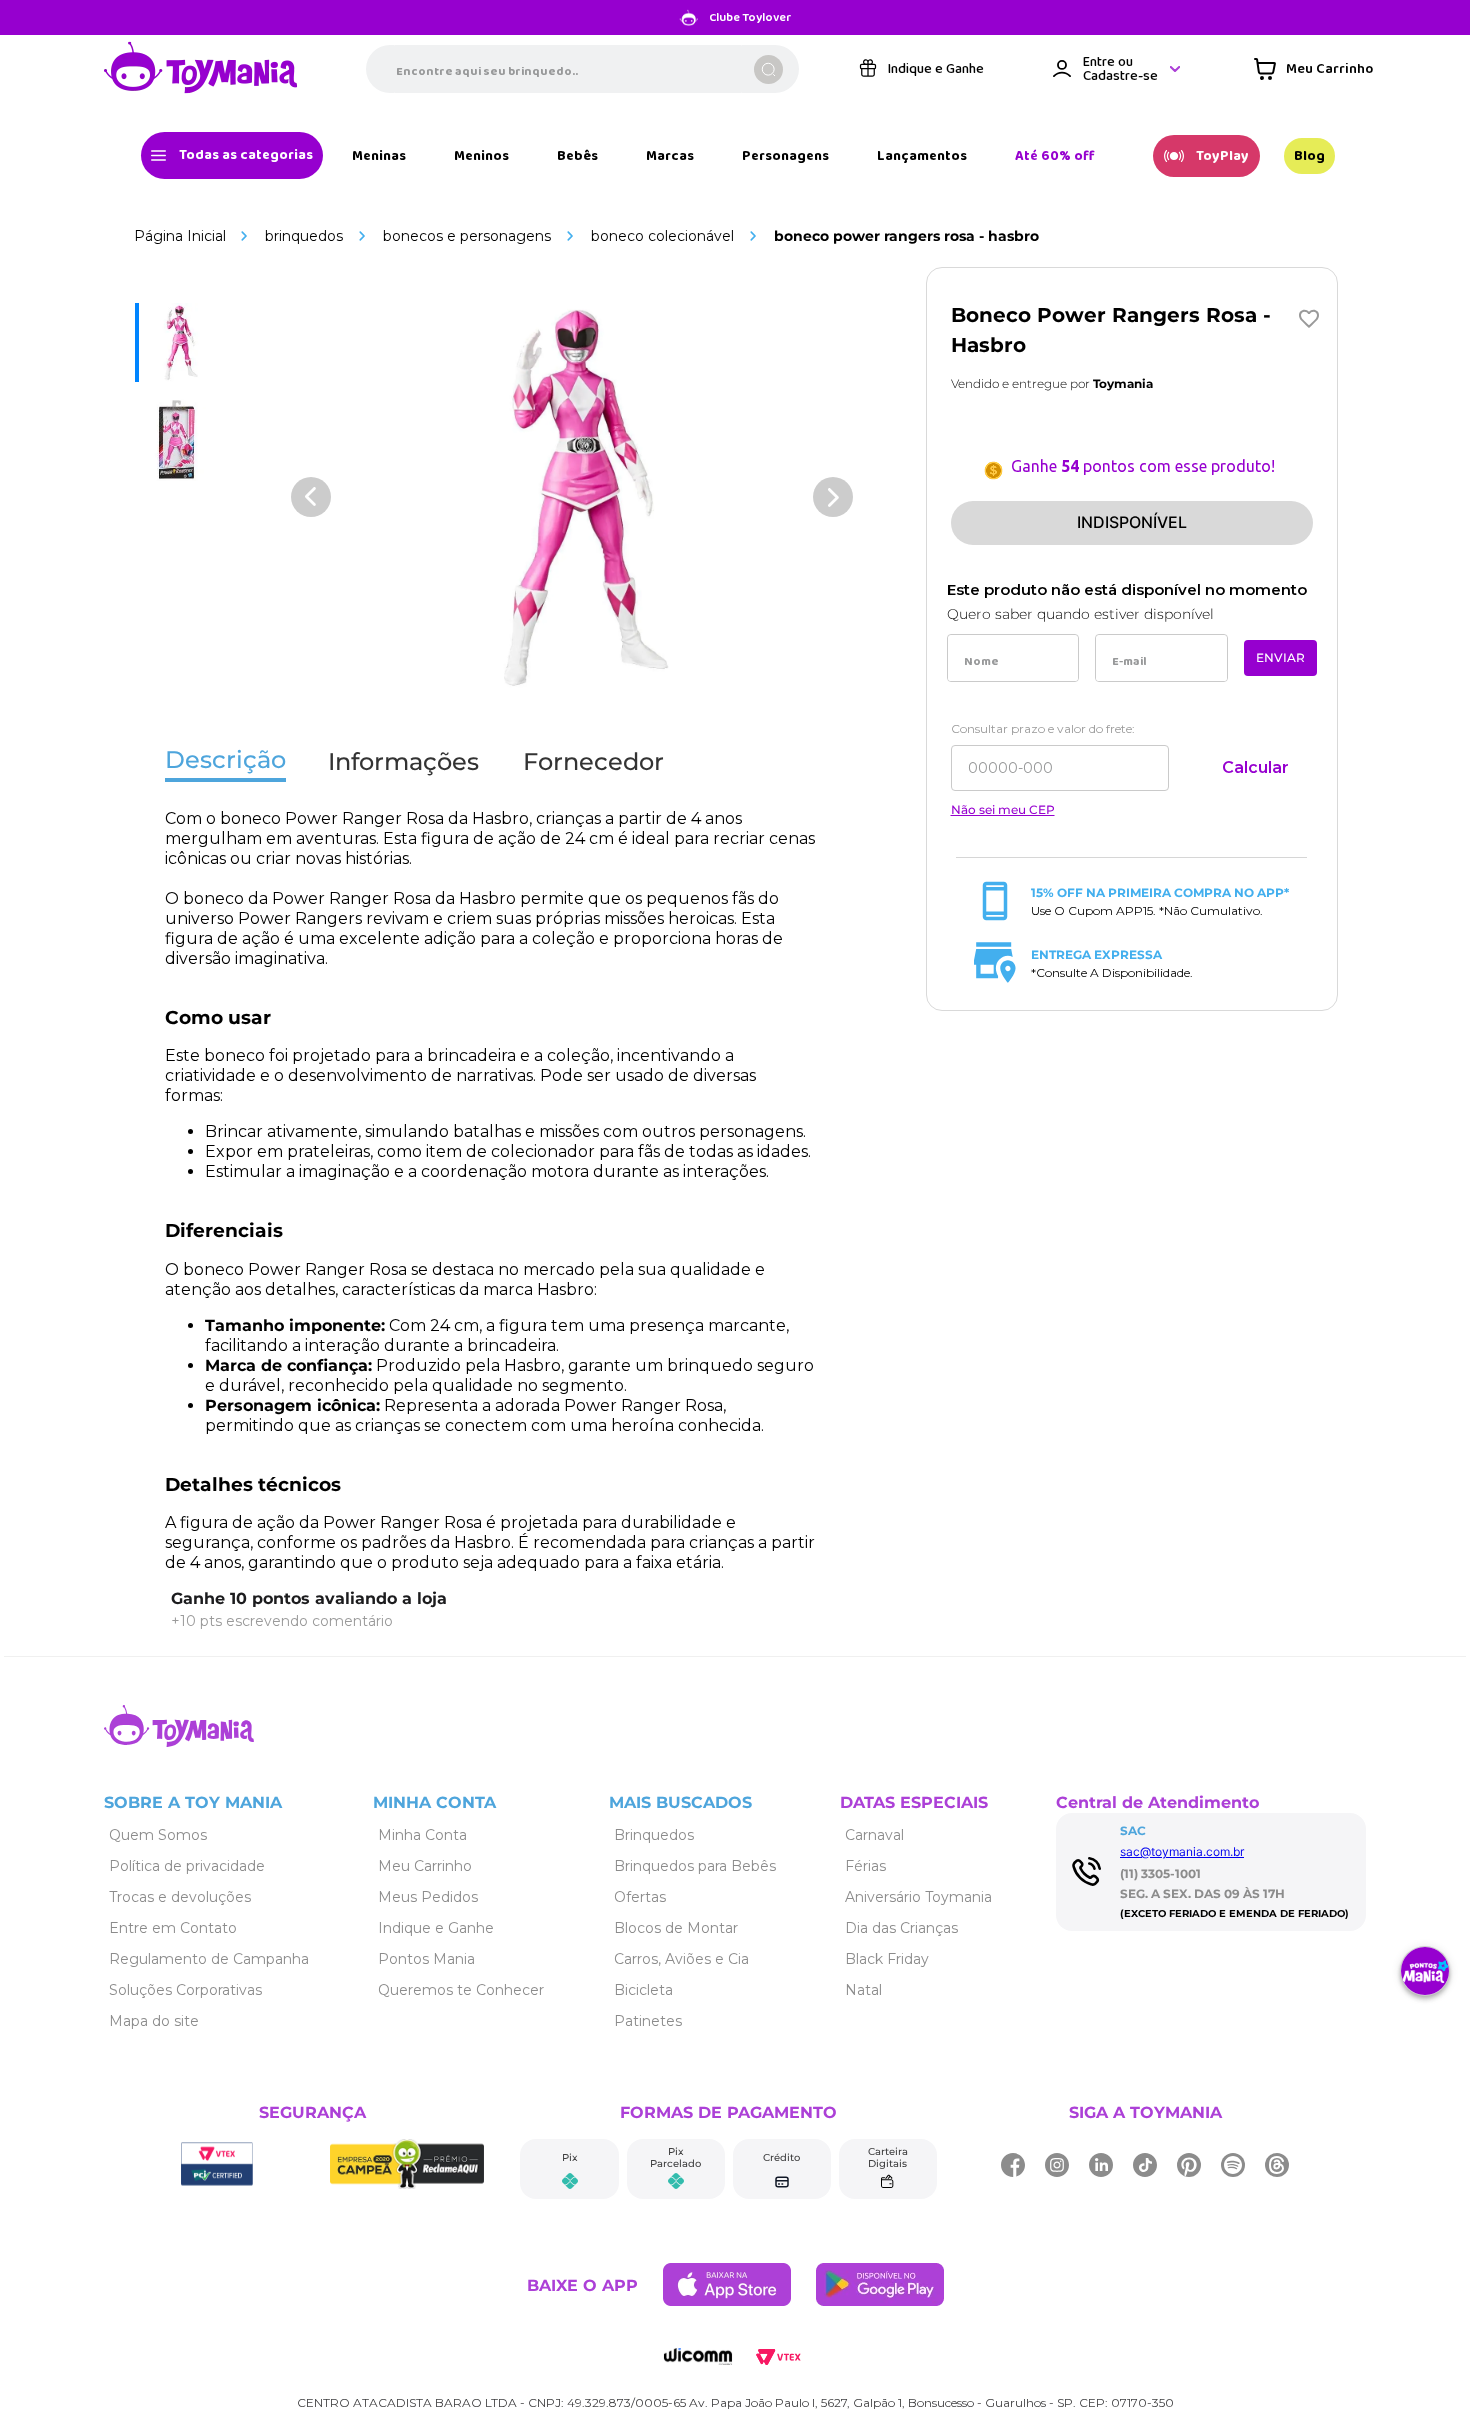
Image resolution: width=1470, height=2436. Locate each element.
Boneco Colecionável (662, 236)
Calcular (1255, 767)
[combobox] (582, 69)
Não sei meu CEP (1003, 810)
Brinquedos (304, 236)
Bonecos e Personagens (467, 236)
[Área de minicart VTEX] (1313, 69)
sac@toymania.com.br (1182, 1851)
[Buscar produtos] (768, 69)
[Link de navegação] (201, 69)
